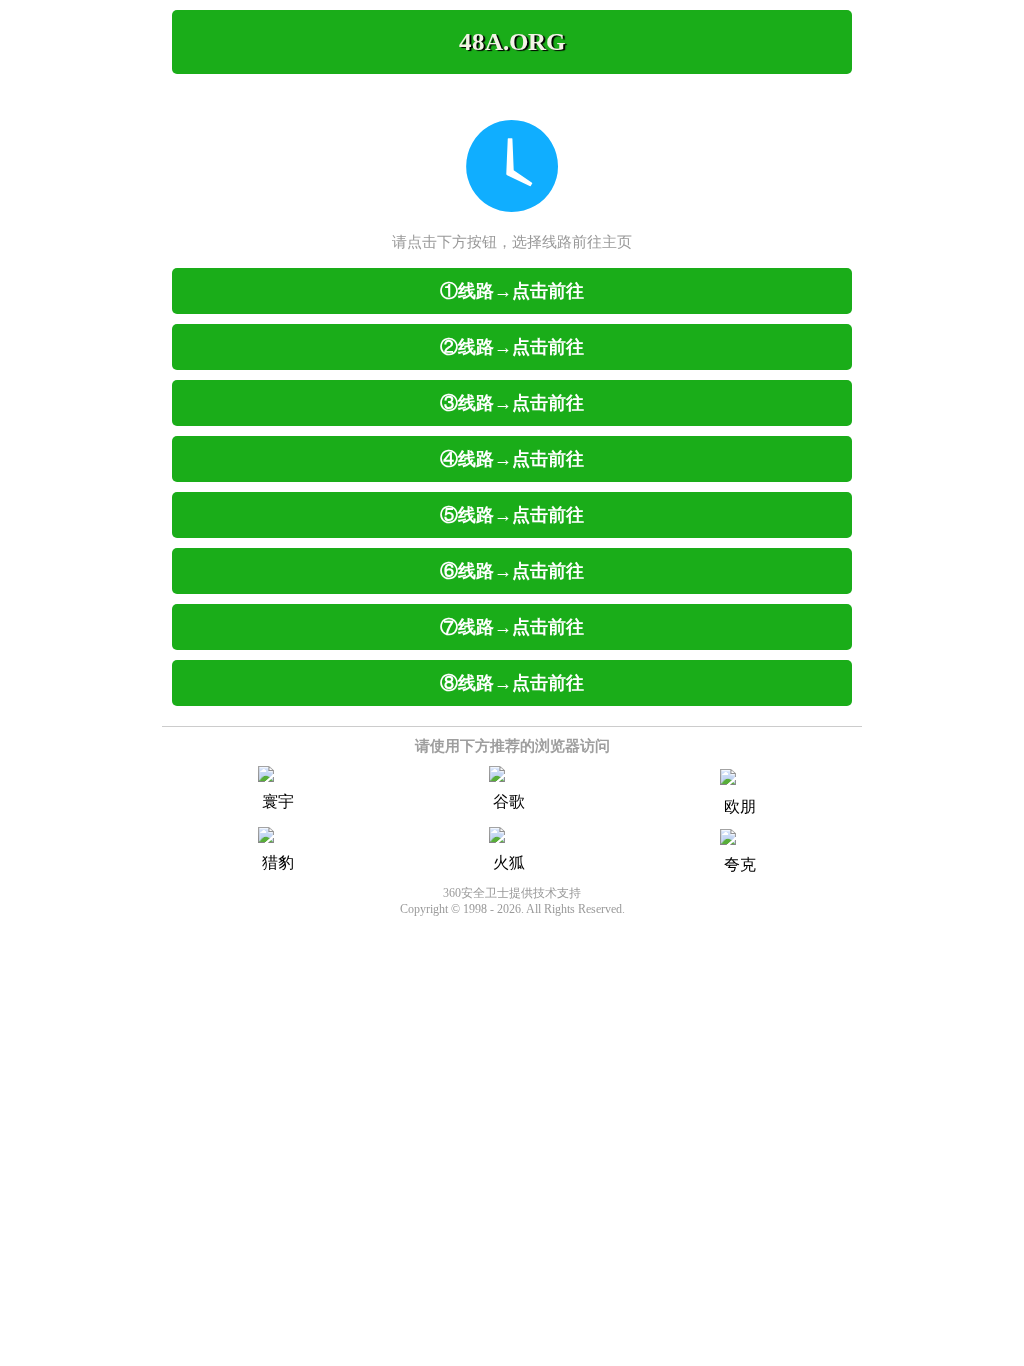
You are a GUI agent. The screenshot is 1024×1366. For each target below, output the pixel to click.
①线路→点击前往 (512, 291)
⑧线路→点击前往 (512, 683)
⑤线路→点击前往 (512, 515)
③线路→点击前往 (512, 403)
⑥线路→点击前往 (512, 571)
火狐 (509, 862)
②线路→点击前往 (512, 347)
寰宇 (278, 801)
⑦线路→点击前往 (512, 627)
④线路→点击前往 (512, 459)
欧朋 (740, 806)
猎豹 (278, 862)
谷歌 (509, 801)
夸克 (740, 864)
